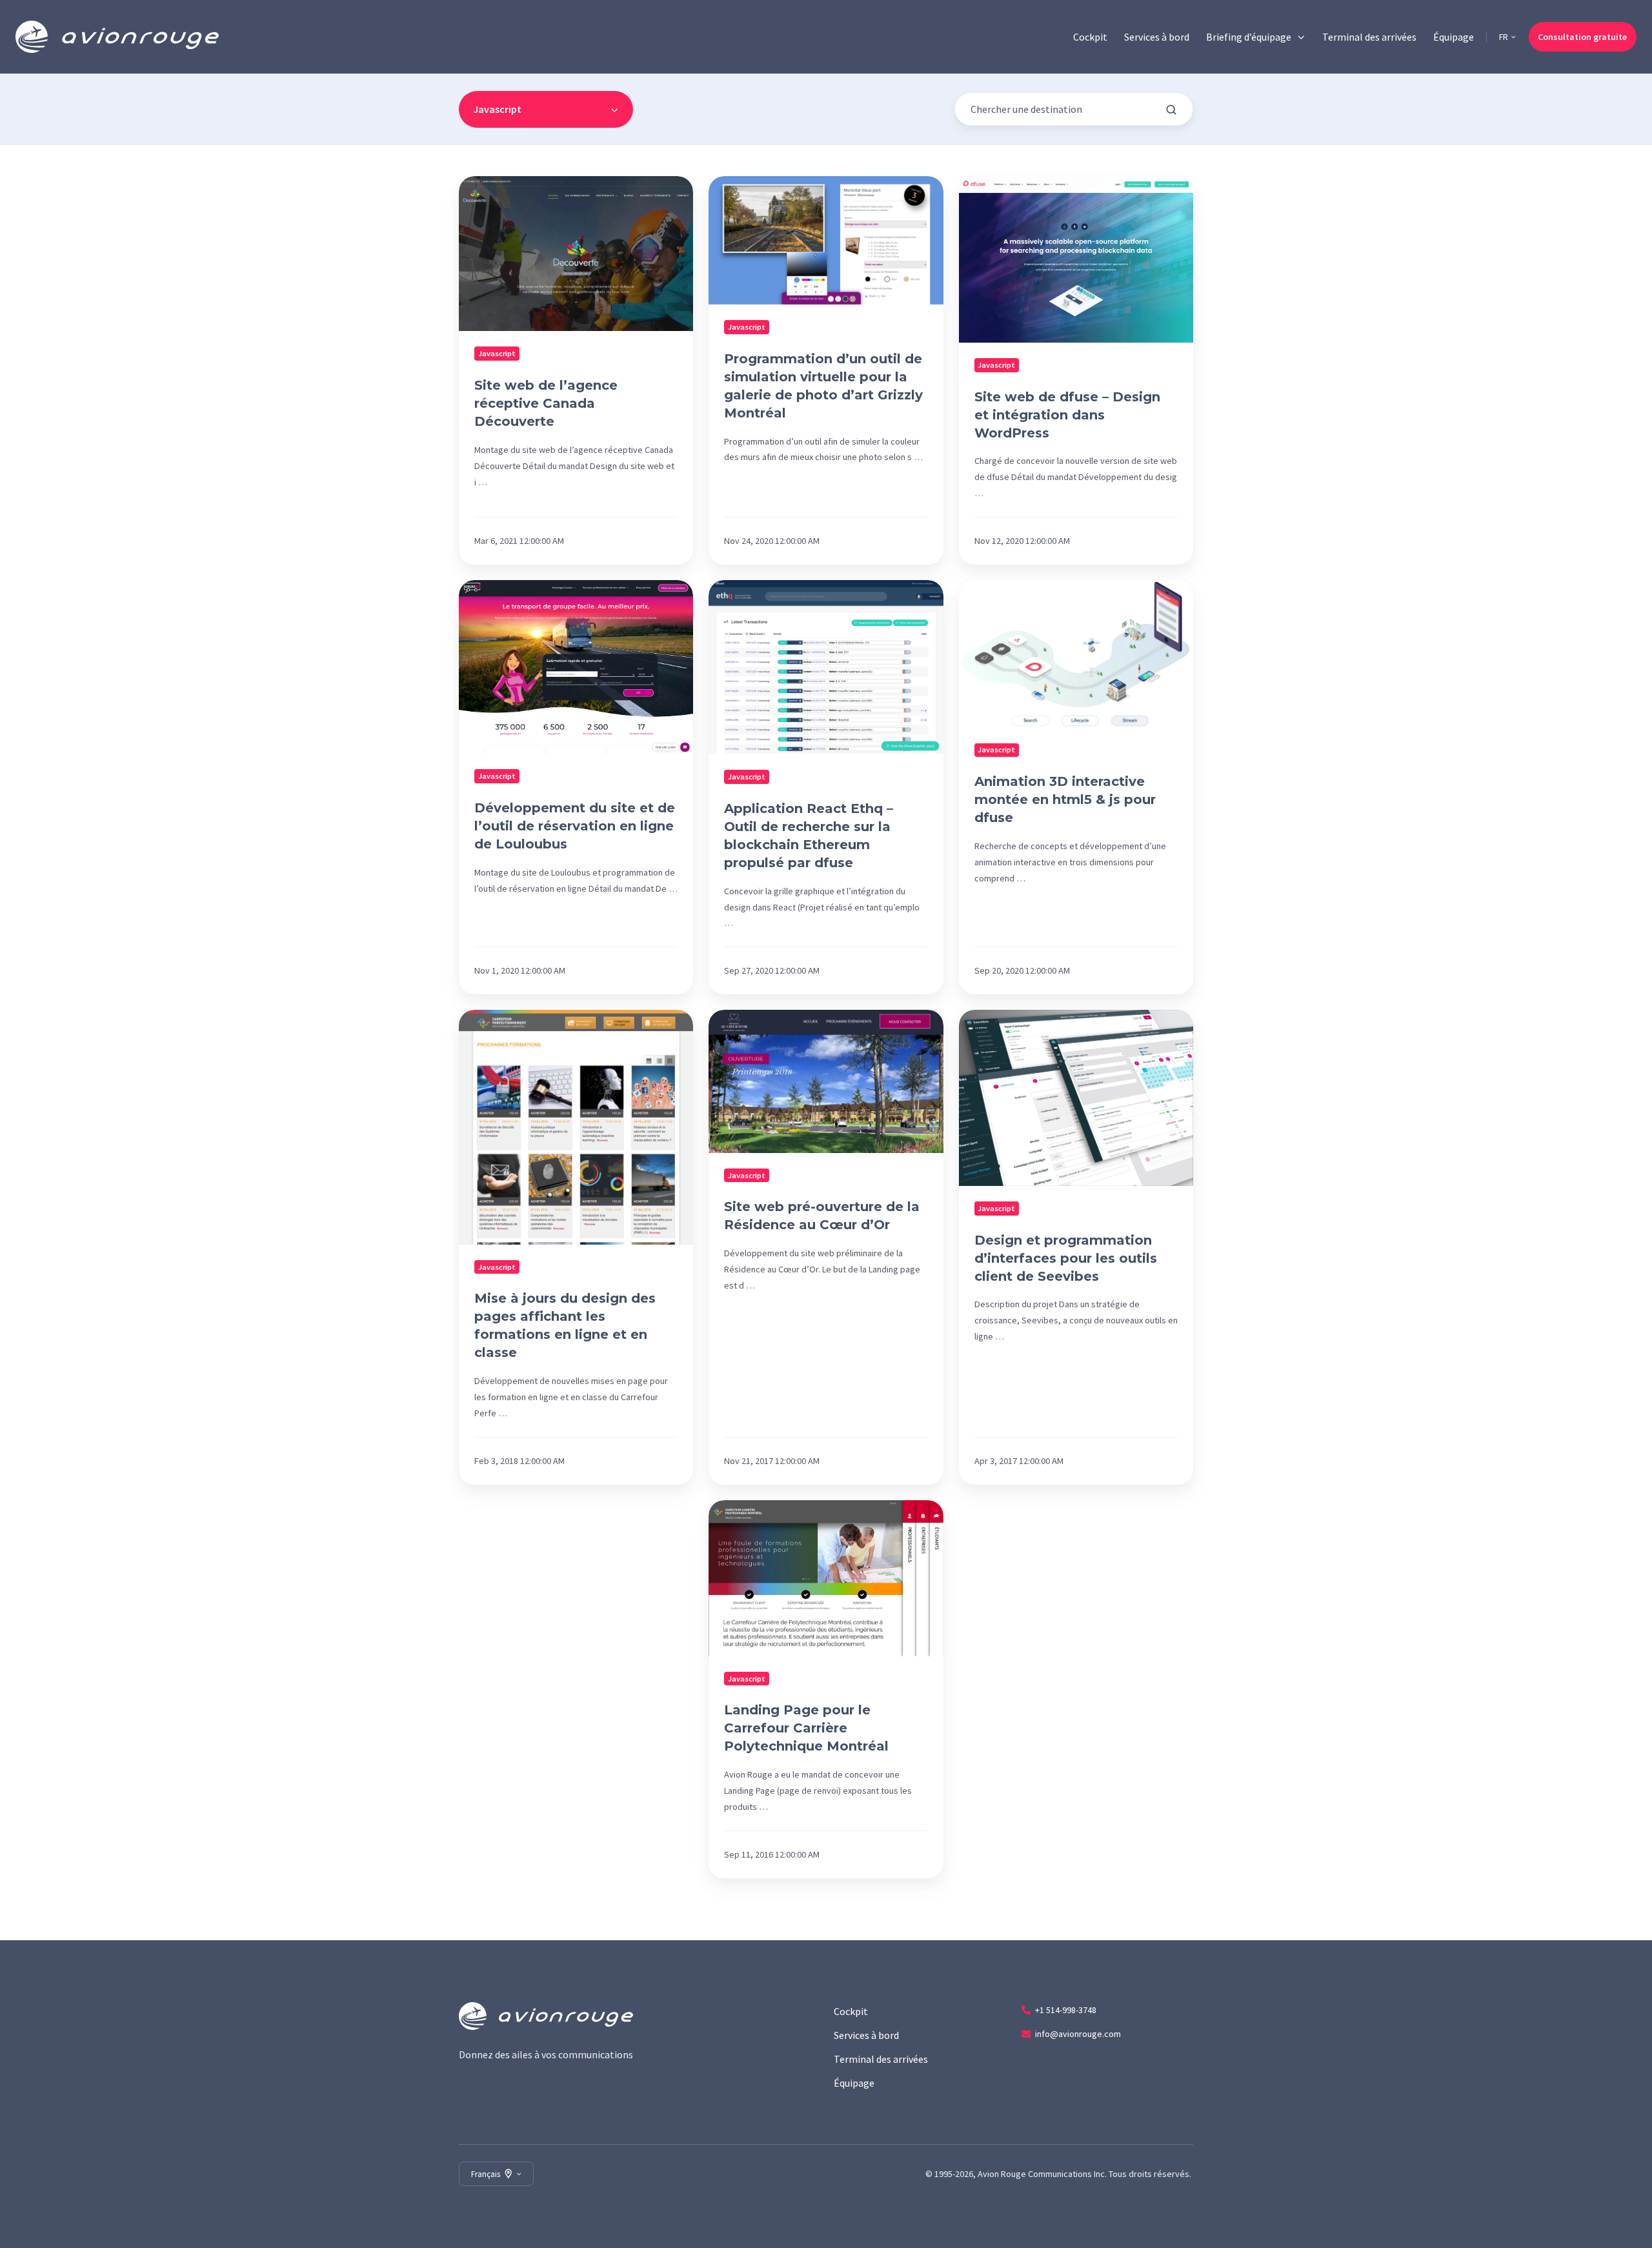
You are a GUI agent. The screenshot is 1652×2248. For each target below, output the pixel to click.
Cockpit (1090, 37)
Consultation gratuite (1582, 37)
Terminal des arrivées (1369, 37)
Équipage (1454, 37)
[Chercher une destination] (1171, 110)
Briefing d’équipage (1249, 37)
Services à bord (1157, 37)
